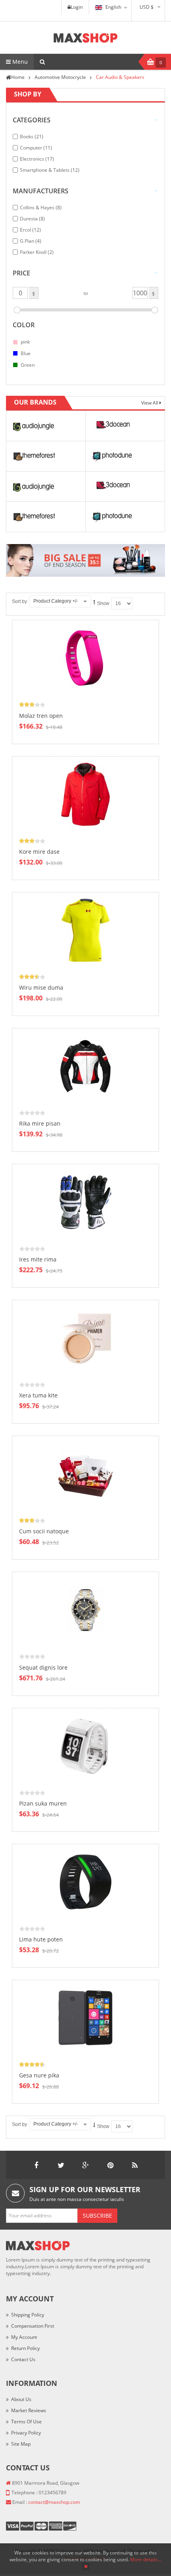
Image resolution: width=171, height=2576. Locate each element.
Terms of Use (26, 2422)
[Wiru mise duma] (85, 930)
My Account (24, 2337)
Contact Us (23, 2359)
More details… (146, 2559)
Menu (19, 62)
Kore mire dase (39, 852)
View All (150, 403)
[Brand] (33, 425)
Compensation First (33, 2326)
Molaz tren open (41, 716)
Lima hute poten (41, 1939)
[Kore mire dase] (85, 794)
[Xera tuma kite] (85, 1337)
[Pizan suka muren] (85, 1746)
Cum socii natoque (44, 1531)
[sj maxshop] (86, 38)
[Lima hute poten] (85, 1881)
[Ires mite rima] (85, 1202)
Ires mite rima (38, 1259)
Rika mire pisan (40, 1123)
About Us (21, 2399)
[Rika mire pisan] (85, 1066)
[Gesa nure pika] (85, 2017)
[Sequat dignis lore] (85, 1610)
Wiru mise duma (41, 987)
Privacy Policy (26, 2433)
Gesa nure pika (39, 2075)
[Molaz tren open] (85, 658)
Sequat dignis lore (43, 1667)
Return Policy (25, 2348)
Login (77, 7)
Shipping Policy (28, 2315)
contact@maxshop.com (54, 2502)
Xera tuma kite (38, 1395)
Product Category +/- (56, 601)
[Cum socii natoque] (85, 1473)
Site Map (21, 2444)
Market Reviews (29, 2410)
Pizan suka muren (43, 1803)
